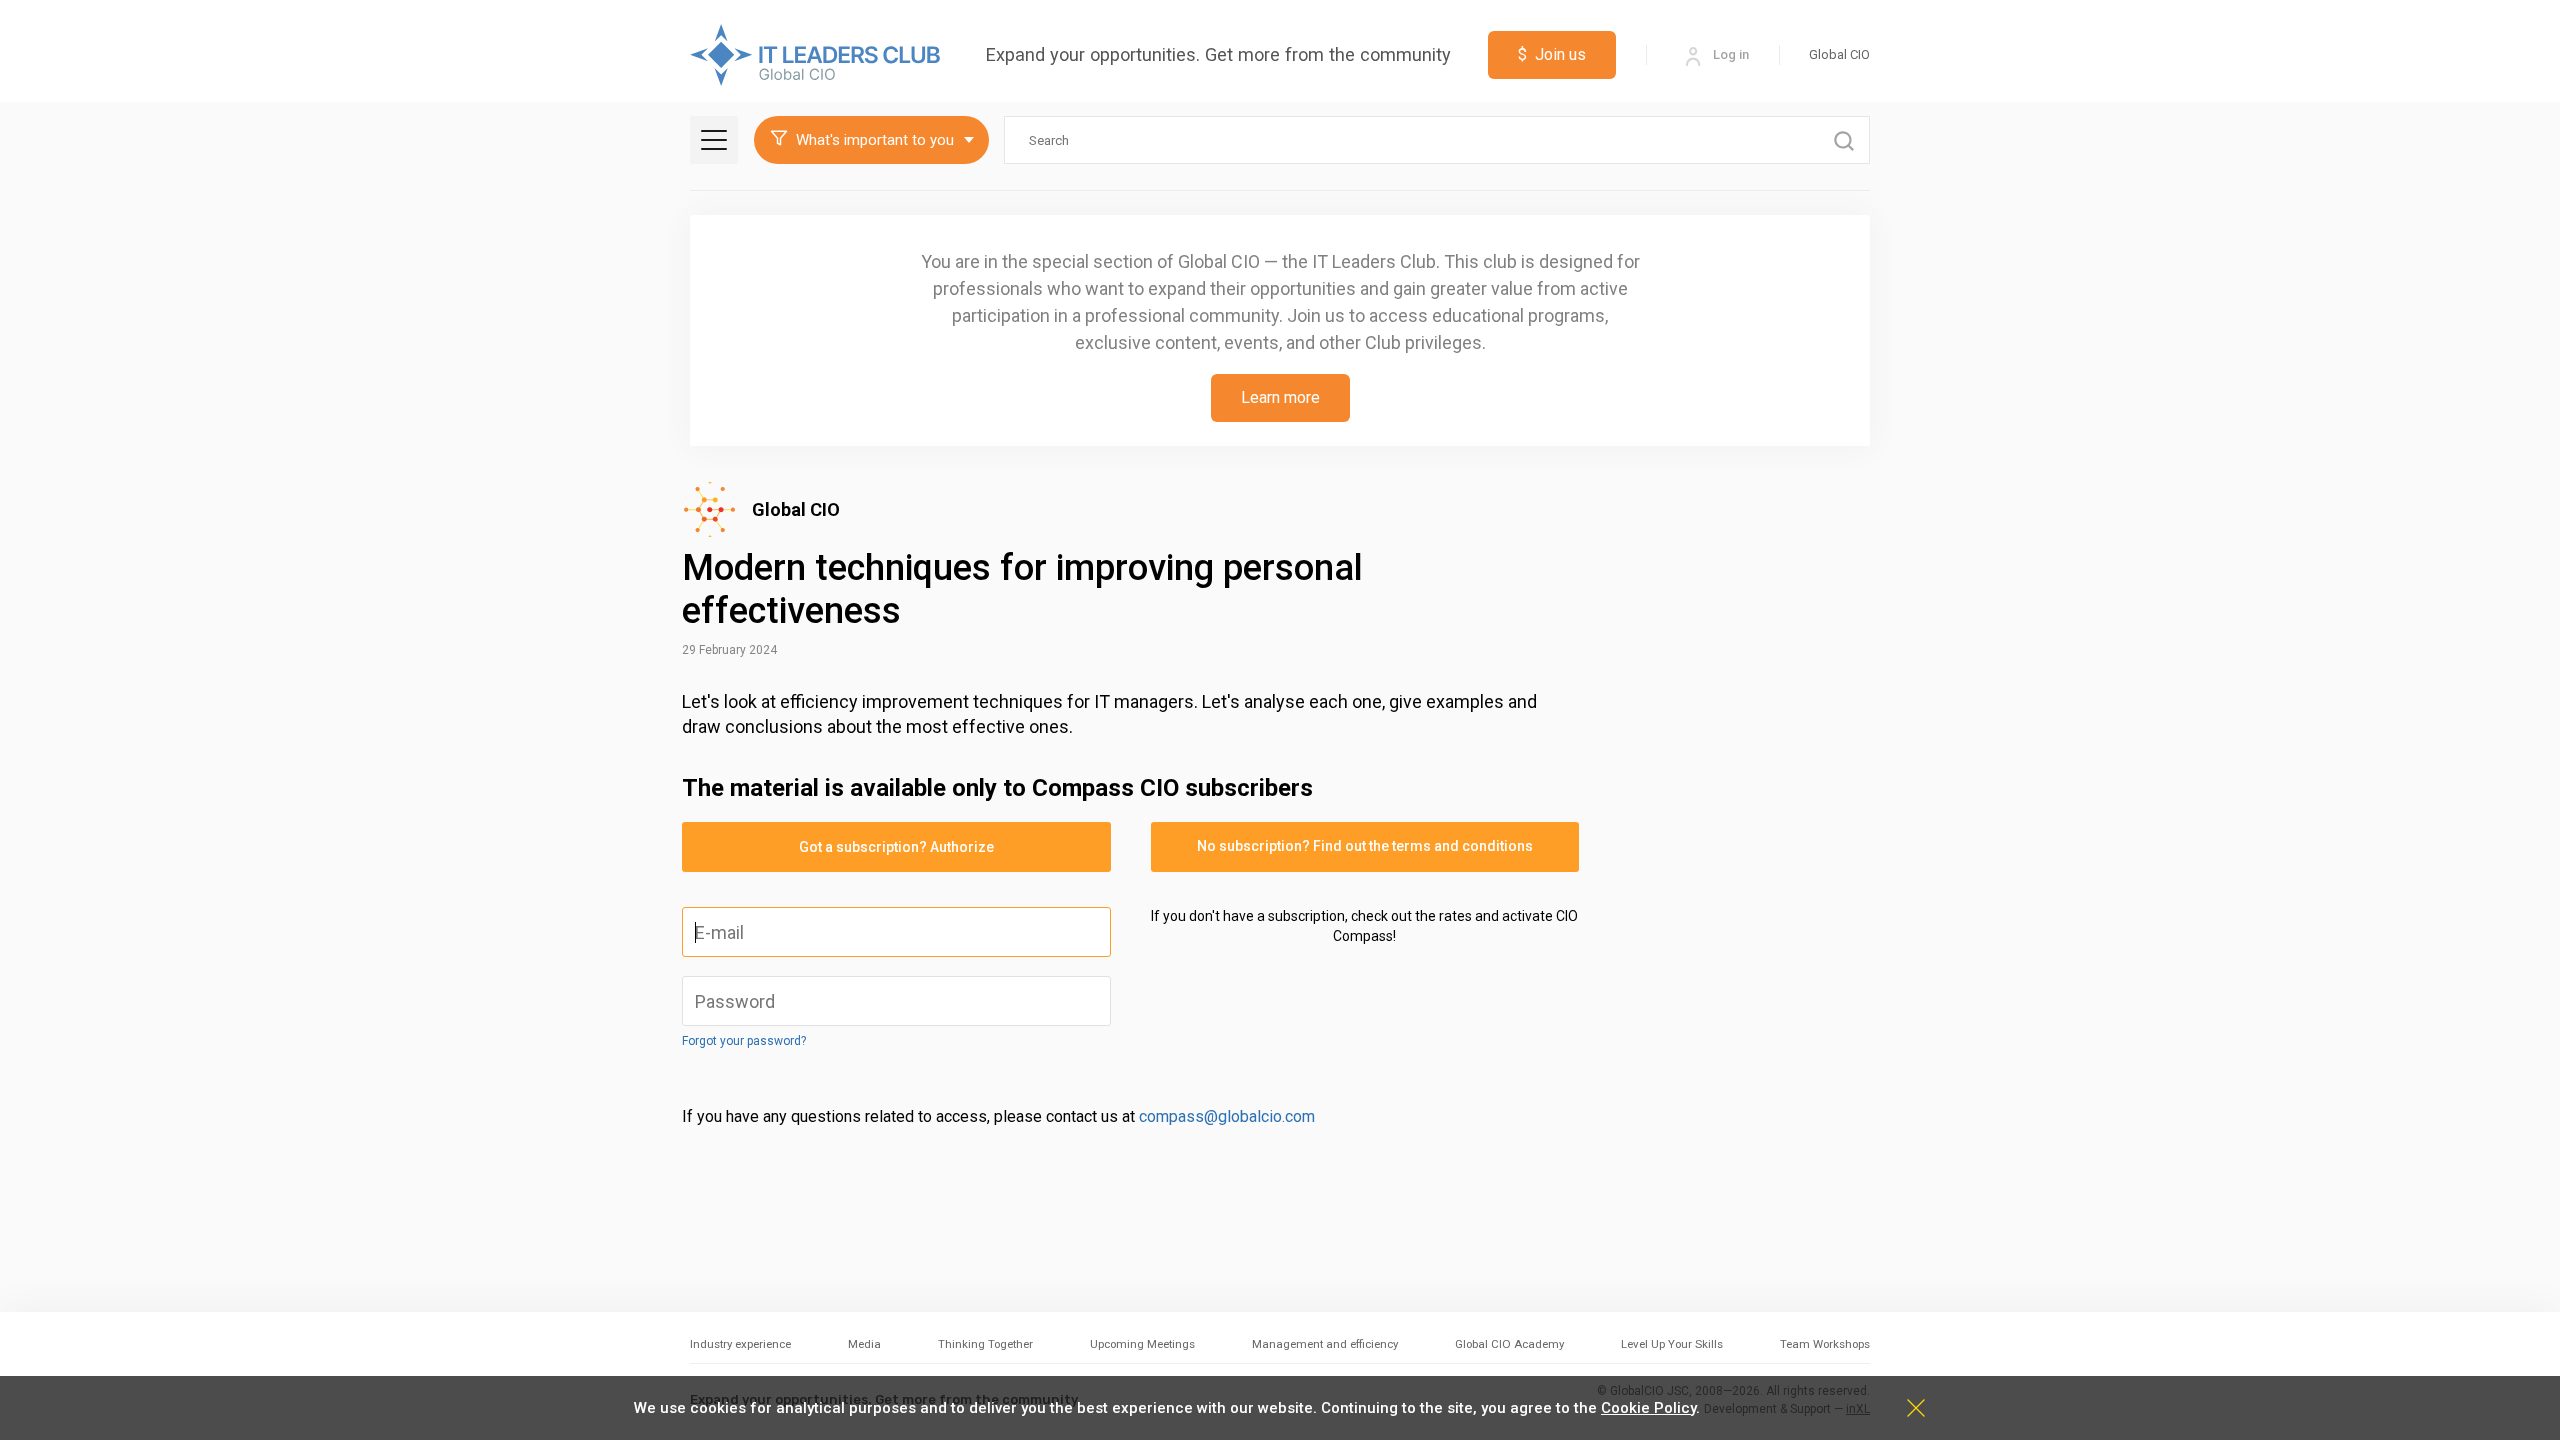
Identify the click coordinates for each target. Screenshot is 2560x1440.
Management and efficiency (1325, 1344)
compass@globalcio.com (1227, 1116)
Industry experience (740, 1344)
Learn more (1280, 397)
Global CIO (1839, 54)
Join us (1552, 54)
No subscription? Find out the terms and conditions (1365, 846)
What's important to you (875, 140)
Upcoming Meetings (1142, 1344)
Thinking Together (985, 1344)
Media (864, 1344)
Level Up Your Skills (1672, 1344)
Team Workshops (1825, 1344)
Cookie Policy (1648, 1408)
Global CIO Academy (1509, 1344)
